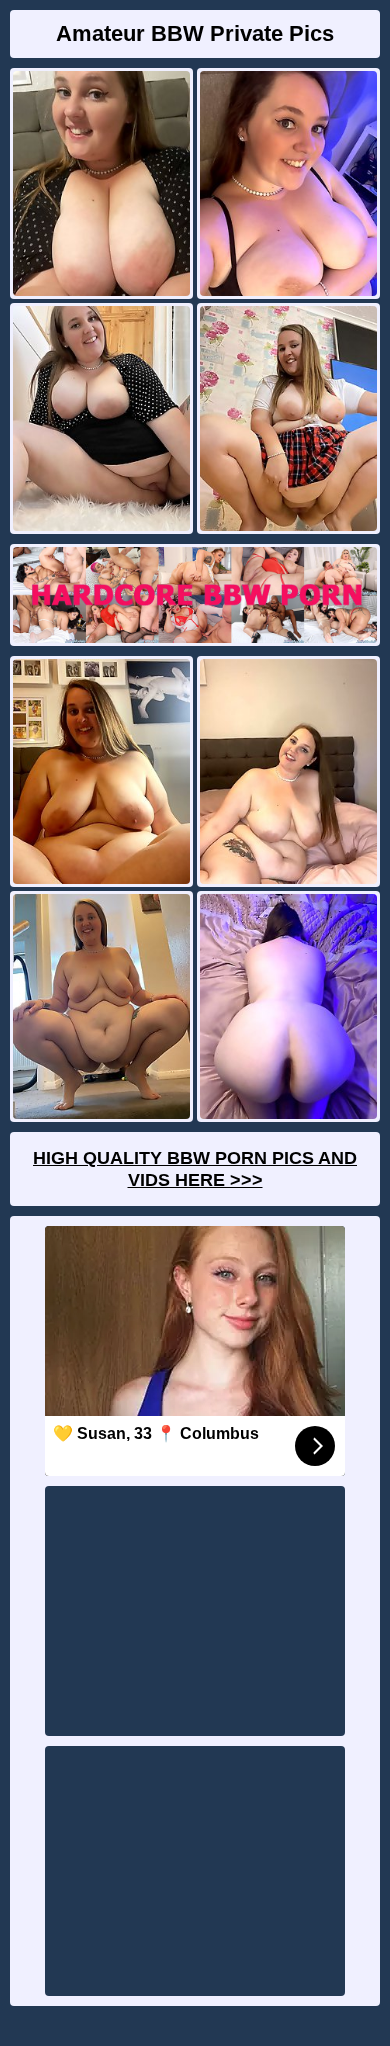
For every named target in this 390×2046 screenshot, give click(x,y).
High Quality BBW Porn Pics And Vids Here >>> (195, 1169)
